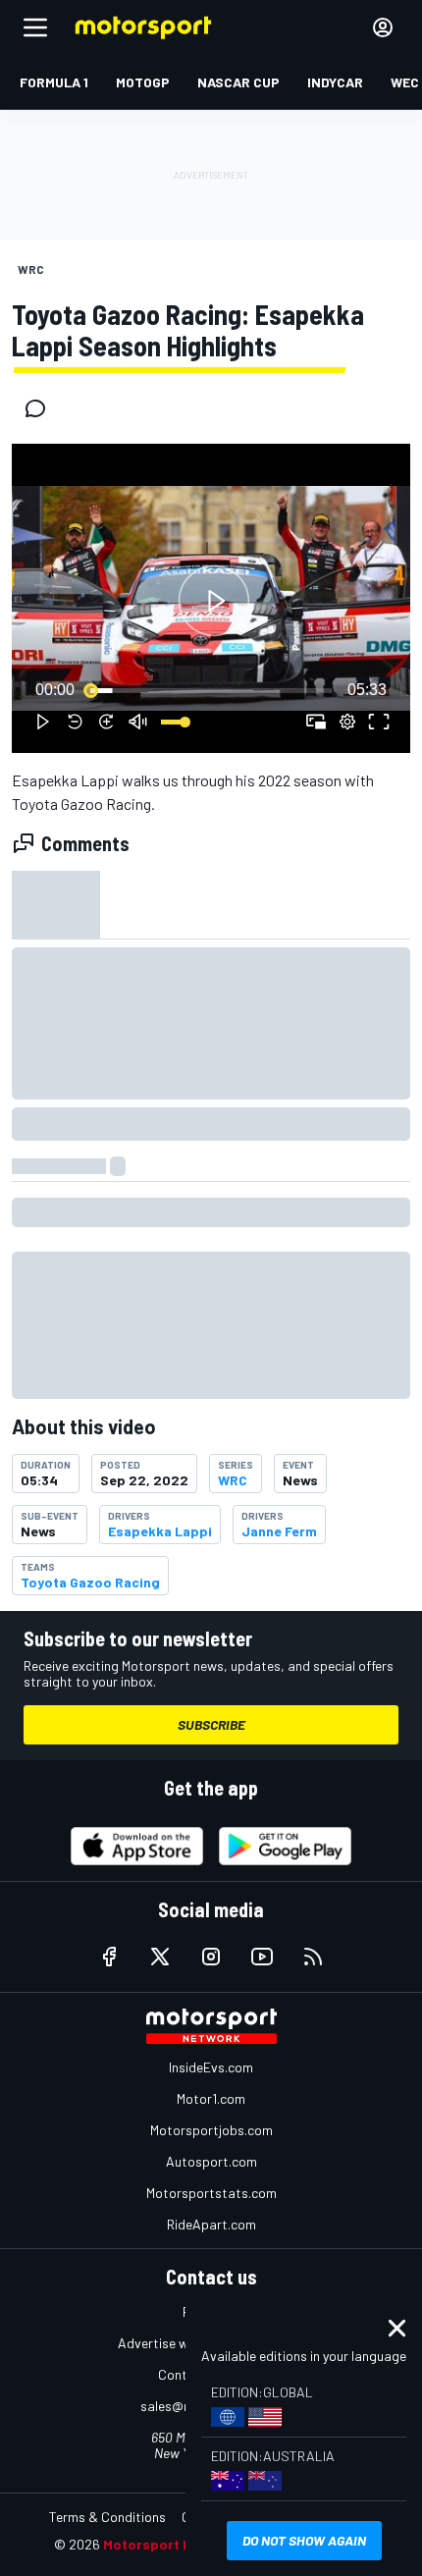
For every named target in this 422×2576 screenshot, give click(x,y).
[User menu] (383, 27)
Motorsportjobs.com (211, 2130)
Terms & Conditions (107, 2517)
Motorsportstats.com (211, 2193)
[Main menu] (35, 27)
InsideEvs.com (211, 2067)
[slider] (211, 690)
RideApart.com (211, 2224)
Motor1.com (211, 2098)
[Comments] (41, 408)
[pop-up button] (347, 722)
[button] (214, 601)
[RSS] (313, 1957)
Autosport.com (211, 2161)
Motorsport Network (171, 2544)
